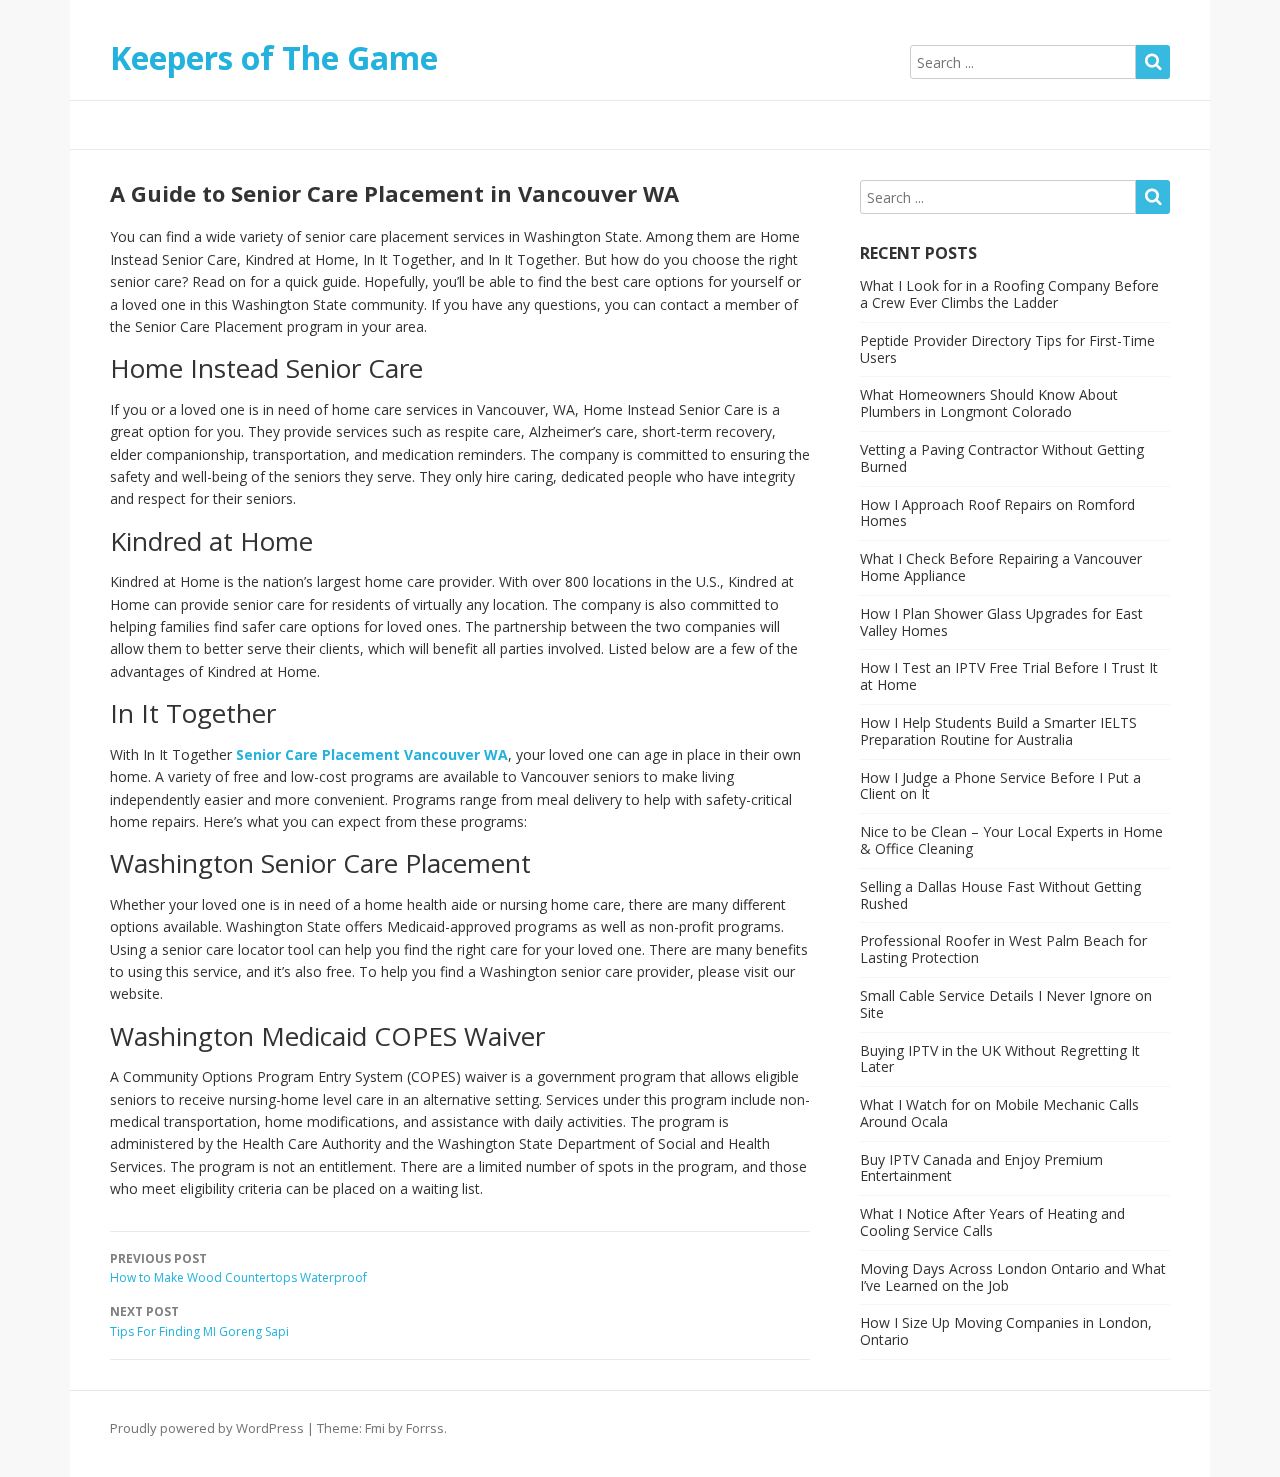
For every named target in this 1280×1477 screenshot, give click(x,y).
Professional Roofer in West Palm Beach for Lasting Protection (1003, 949)
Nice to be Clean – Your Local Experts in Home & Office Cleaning (1011, 840)
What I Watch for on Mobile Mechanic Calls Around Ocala (999, 1113)
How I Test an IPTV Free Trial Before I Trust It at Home (1009, 676)
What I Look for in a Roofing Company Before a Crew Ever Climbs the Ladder (1009, 294)
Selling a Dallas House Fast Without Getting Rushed (1000, 895)
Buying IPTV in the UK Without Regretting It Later (1000, 1059)
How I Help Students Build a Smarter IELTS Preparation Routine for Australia (998, 731)
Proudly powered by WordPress (207, 1428)
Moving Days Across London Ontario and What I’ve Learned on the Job (1013, 1277)
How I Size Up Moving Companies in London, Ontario (1006, 1331)
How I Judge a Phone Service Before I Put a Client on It (1000, 786)
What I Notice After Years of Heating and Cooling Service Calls (992, 1222)
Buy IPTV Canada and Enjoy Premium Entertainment (981, 1168)
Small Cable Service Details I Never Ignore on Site (1006, 1004)
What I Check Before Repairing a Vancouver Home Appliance (1001, 567)
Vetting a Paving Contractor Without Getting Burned (1002, 458)
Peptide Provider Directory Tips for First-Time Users (1007, 349)
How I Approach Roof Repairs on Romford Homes (997, 513)
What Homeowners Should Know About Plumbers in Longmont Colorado (989, 403)
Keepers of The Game (274, 57)
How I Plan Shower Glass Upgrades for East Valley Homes (1001, 622)
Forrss (425, 1428)
